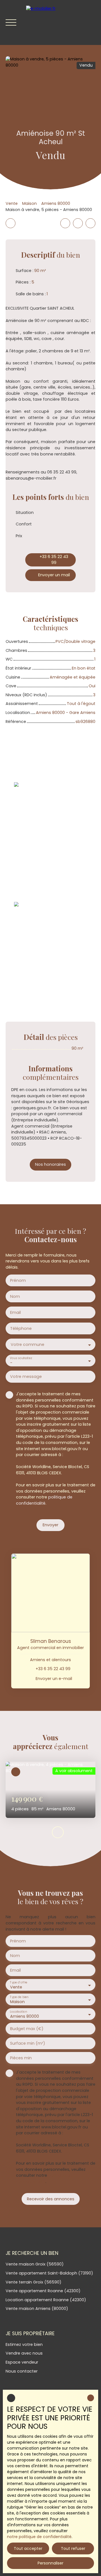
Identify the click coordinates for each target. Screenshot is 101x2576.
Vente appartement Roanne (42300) (43, 2291)
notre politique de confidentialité (39, 2537)
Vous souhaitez (21, 1358)
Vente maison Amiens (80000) (37, 2309)
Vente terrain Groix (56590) (34, 2282)
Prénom (18, 1280)
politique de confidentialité (44, 1500)
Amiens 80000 (56, 203)
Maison (29, 203)
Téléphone (21, 1328)
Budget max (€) (27, 2029)
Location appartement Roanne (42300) (46, 2300)
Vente (12, 203)
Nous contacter (22, 2371)
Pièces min (21, 2058)
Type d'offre (19, 1982)
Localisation (18, 2012)
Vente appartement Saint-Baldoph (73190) (49, 2273)
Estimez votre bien (24, 2344)
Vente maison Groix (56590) (35, 2264)
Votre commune (27, 1344)
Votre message (26, 1377)
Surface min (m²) (28, 2043)
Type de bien (19, 1997)
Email (15, 1312)
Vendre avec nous (24, 2353)
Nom (15, 1296)
